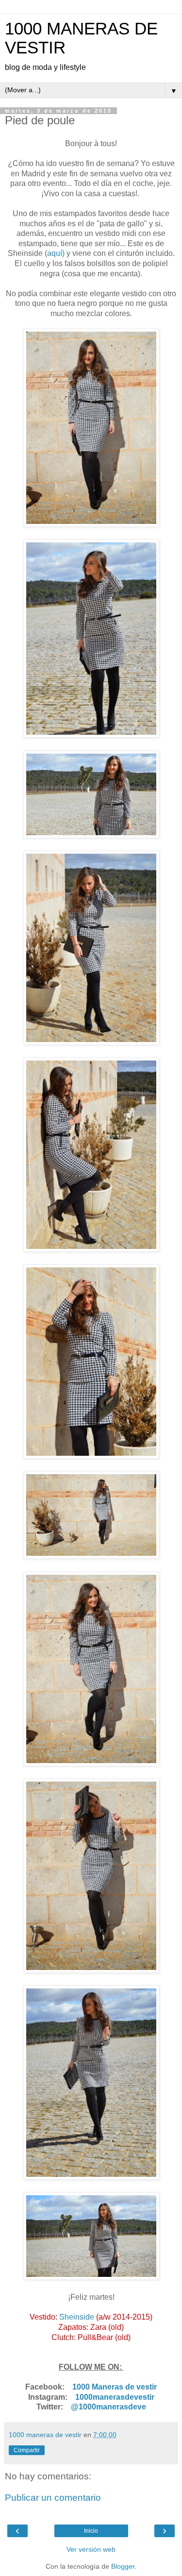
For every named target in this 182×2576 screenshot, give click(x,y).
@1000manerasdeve (108, 2407)
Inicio (91, 2531)
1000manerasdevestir (115, 2397)
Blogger (123, 2566)
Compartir (27, 2450)
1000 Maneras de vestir (115, 2387)
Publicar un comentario (53, 2498)
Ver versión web (91, 2549)
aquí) (56, 253)
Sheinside (77, 2317)
